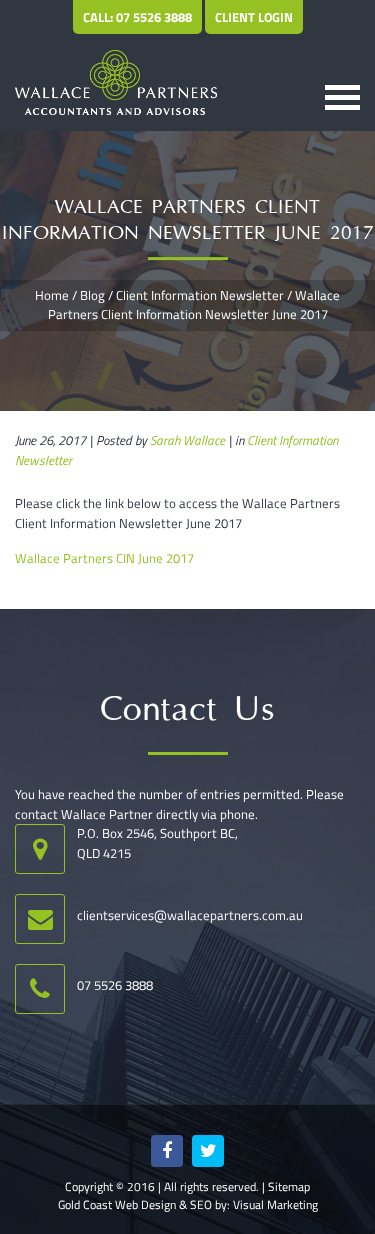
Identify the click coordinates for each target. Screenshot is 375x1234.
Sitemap (289, 1187)
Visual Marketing (275, 1205)
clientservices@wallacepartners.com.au (190, 915)
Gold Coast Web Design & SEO (135, 1205)
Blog (92, 295)
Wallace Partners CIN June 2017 (104, 558)
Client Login (254, 17)
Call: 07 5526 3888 (137, 17)
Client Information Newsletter (200, 295)
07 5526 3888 (115, 985)
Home (52, 295)
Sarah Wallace (187, 440)
